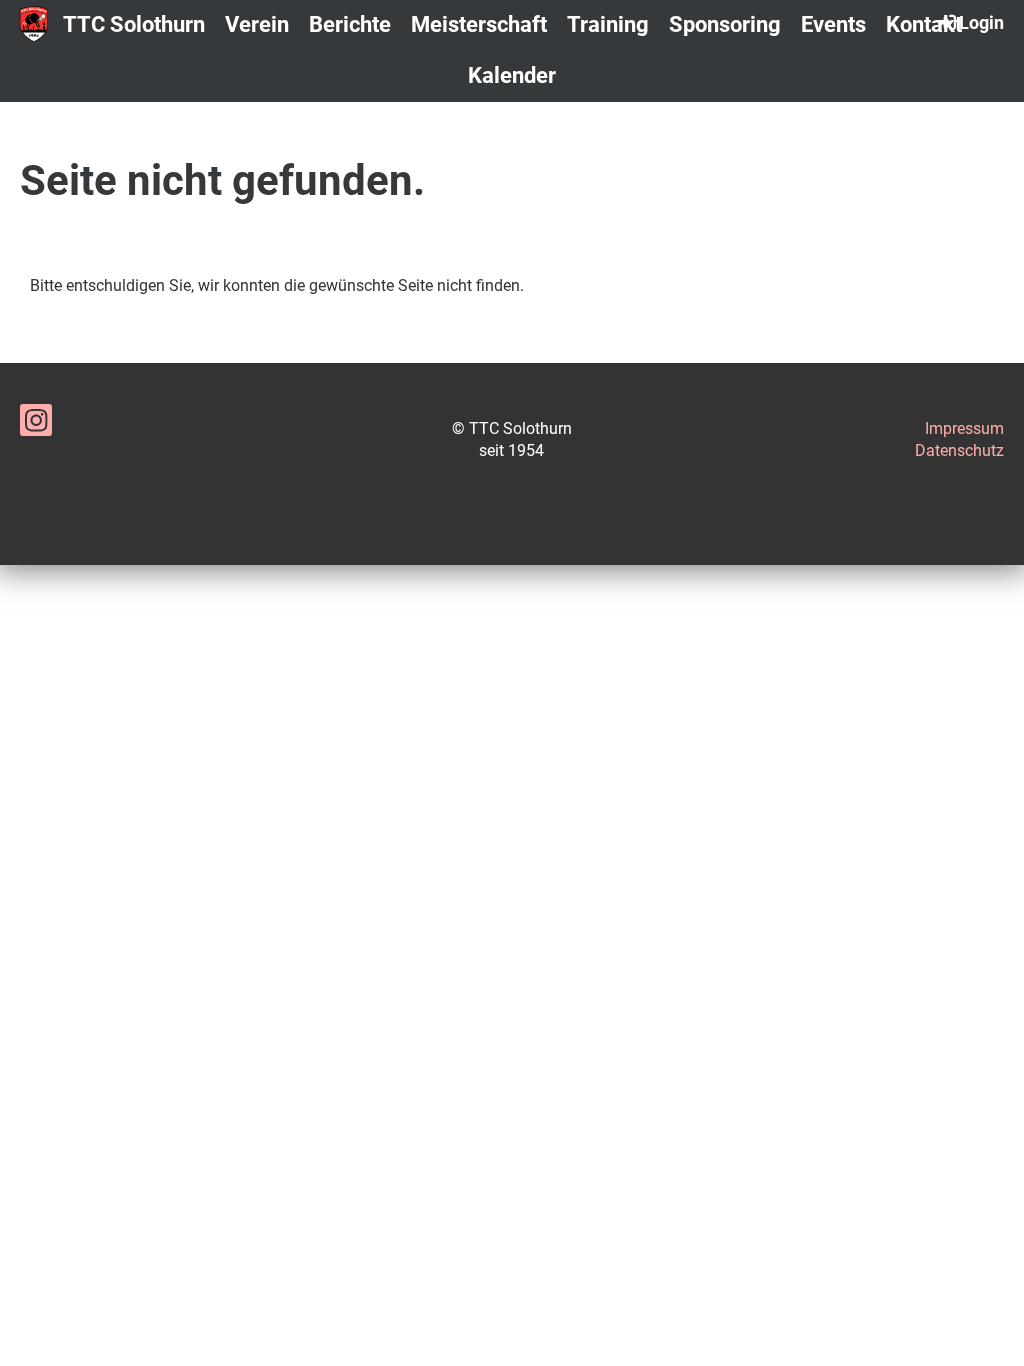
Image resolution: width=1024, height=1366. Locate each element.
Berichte (350, 24)
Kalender (512, 75)
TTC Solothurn (134, 24)
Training (608, 24)
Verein (257, 24)
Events (833, 24)
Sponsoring (725, 24)
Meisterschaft (479, 24)
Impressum (964, 428)
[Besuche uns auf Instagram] (36, 425)
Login (981, 22)
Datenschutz (959, 450)
